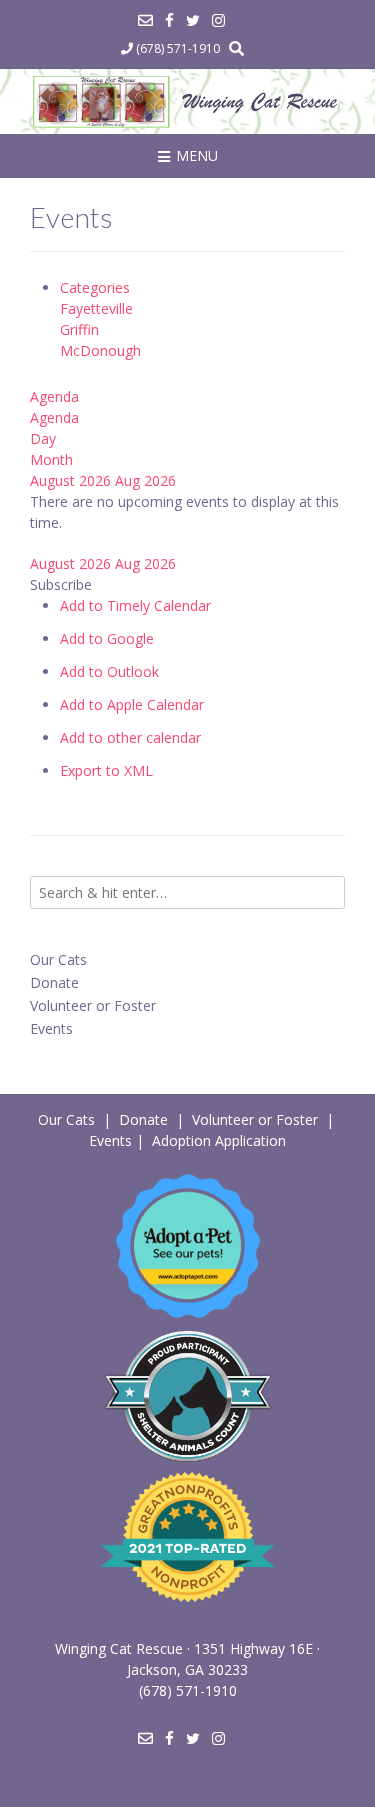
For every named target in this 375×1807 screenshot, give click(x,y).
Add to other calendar (130, 737)
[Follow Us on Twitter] (193, 20)
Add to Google (107, 638)
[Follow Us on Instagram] (218, 20)
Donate (54, 982)
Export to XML (106, 770)
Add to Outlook (109, 671)
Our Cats (58, 959)
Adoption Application (219, 1140)
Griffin (79, 329)
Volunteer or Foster (93, 1005)
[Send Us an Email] (145, 20)
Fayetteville (96, 308)
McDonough (100, 350)
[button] (61, 584)
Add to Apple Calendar (132, 704)
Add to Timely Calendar (135, 605)
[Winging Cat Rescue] (187, 101)
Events (51, 1028)
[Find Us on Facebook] (169, 20)
